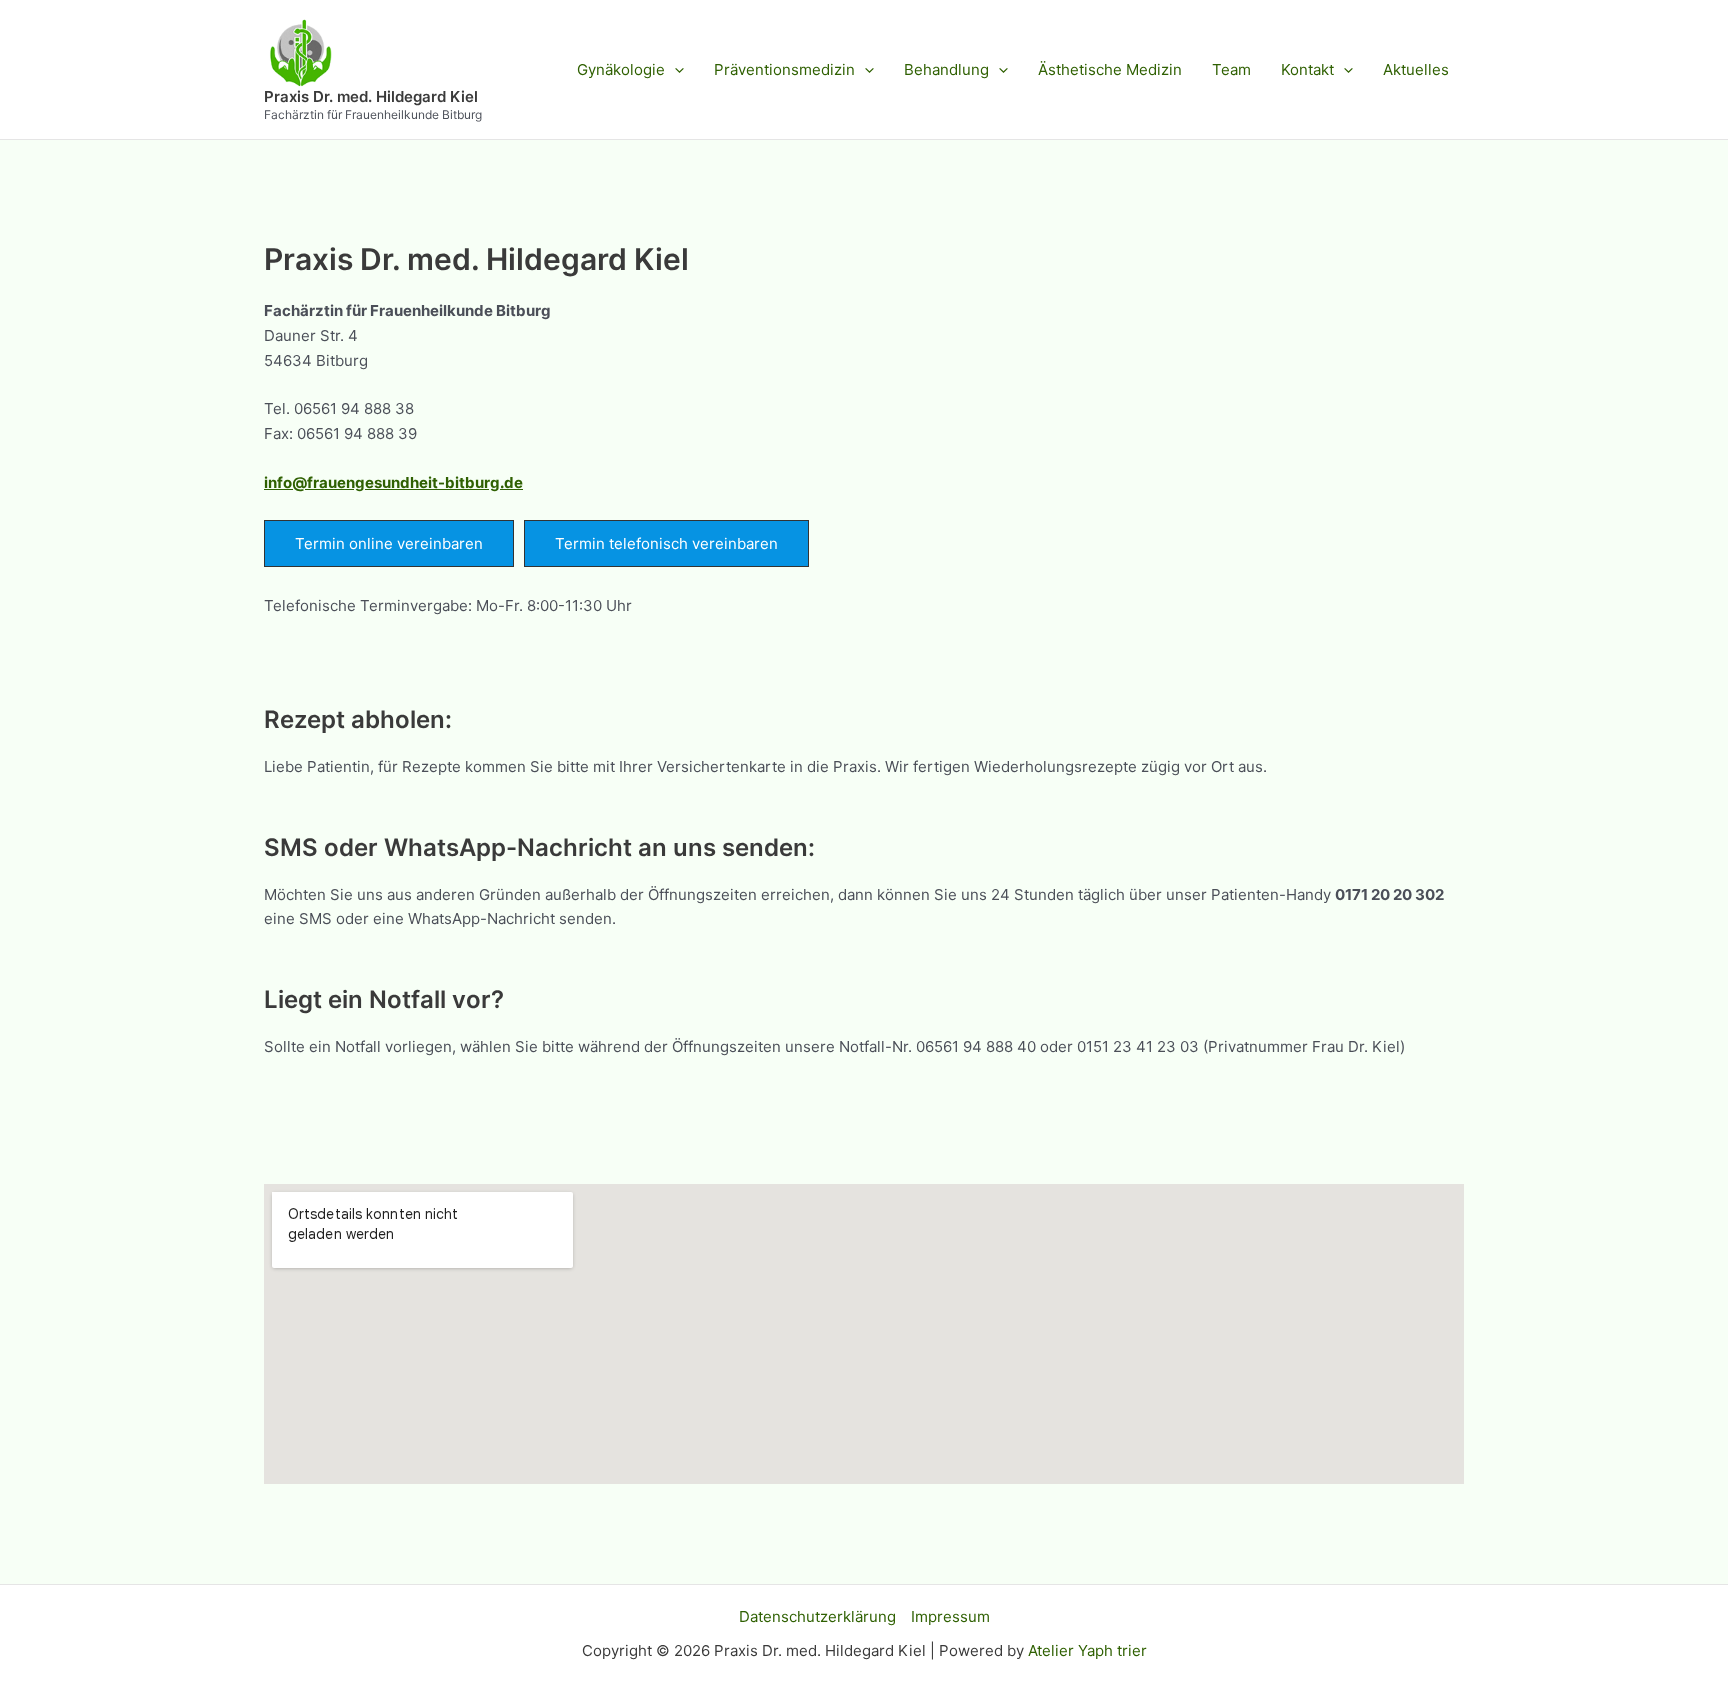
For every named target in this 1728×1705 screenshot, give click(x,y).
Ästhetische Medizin (1110, 69)
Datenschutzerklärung (817, 1616)
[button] (389, 543)
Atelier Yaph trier (1087, 1650)
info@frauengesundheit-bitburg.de (393, 482)
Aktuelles (1416, 69)
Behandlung (946, 69)
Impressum (950, 1616)
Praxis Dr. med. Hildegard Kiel (371, 96)
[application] (674, 70)
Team (1231, 69)
